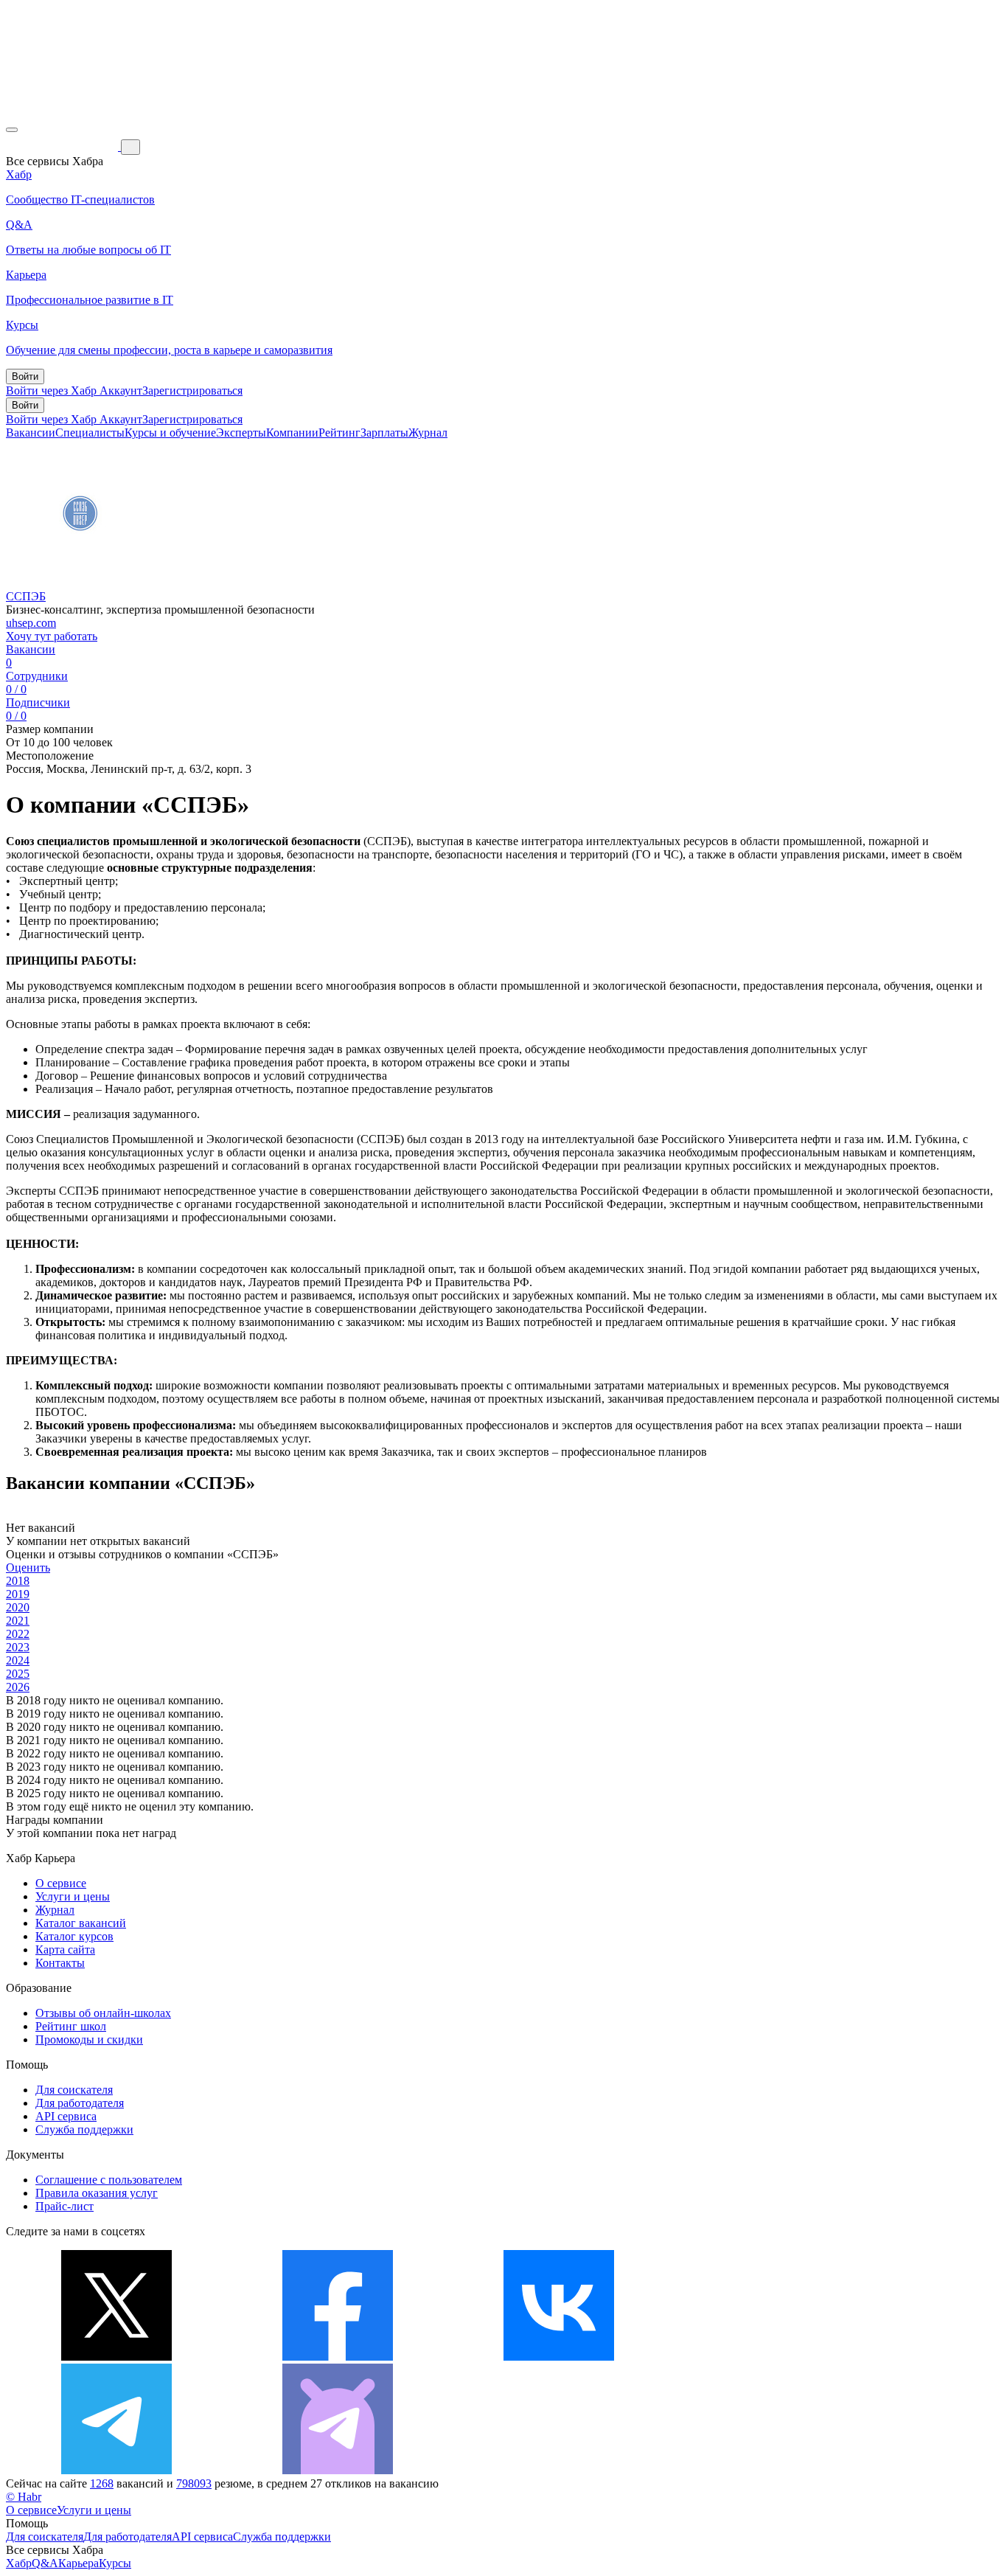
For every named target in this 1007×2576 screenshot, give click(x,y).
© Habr (24, 2497)
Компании (292, 433)
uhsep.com (31, 623)
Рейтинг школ (71, 2026)
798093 (194, 2483)
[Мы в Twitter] (116, 2357)
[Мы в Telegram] (116, 2470)
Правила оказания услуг (97, 2193)
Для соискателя (74, 2090)
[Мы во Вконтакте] (559, 2357)
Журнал (428, 433)
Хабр (19, 2563)
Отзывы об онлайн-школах (103, 2013)
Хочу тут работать (52, 636)
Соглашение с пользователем (109, 2180)
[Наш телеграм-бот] (338, 2470)
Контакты (60, 1963)
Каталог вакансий (81, 1923)
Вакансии (31, 433)
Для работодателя (80, 2103)
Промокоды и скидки (89, 2039)
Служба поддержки (84, 2129)
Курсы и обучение (170, 433)
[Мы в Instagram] (780, 2357)
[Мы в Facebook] (338, 2357)
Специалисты (90, 433)
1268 (102, 2483)
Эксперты (241, 433)
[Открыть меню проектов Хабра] (12, 130)
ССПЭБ (26, 596)
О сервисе (61, 1883)
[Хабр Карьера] (63, 146)
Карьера (79, 2563)
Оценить (28, 1568)
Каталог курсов (74, 1936)
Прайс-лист (65, 2206)
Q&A (45, 2563)
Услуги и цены (73, 1896)
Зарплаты (384, 433)
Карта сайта (65, 1950)
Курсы (115, 2563)
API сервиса (66, 2116)
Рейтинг (339, 433)
